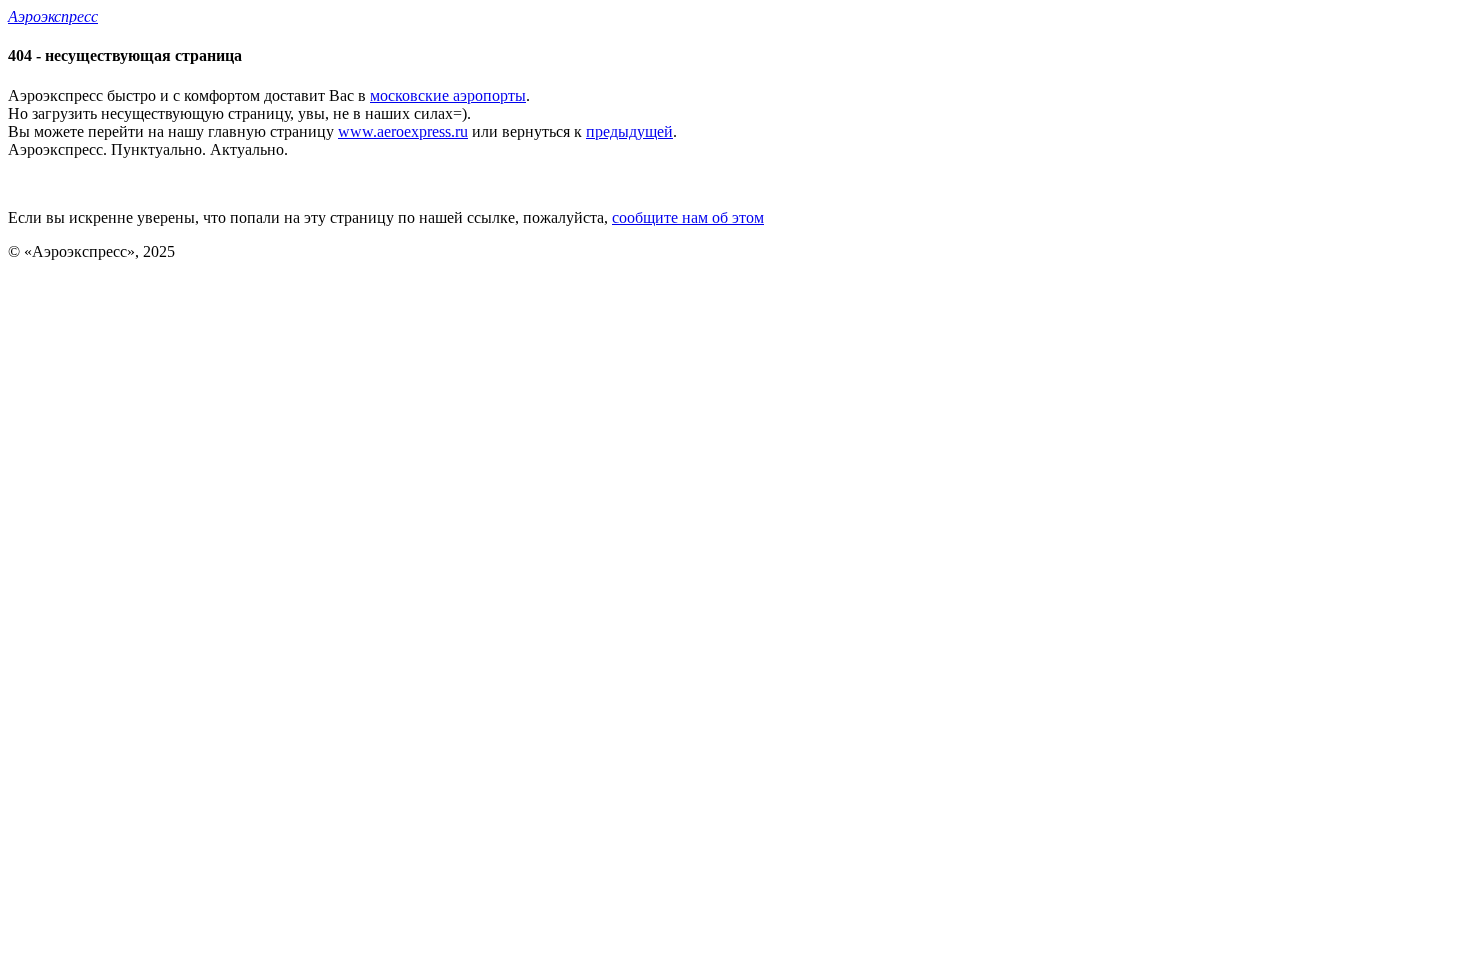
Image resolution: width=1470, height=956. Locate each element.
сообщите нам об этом (688, 217)
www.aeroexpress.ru (403, 131)
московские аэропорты (448, 95)
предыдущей (629, 131)
